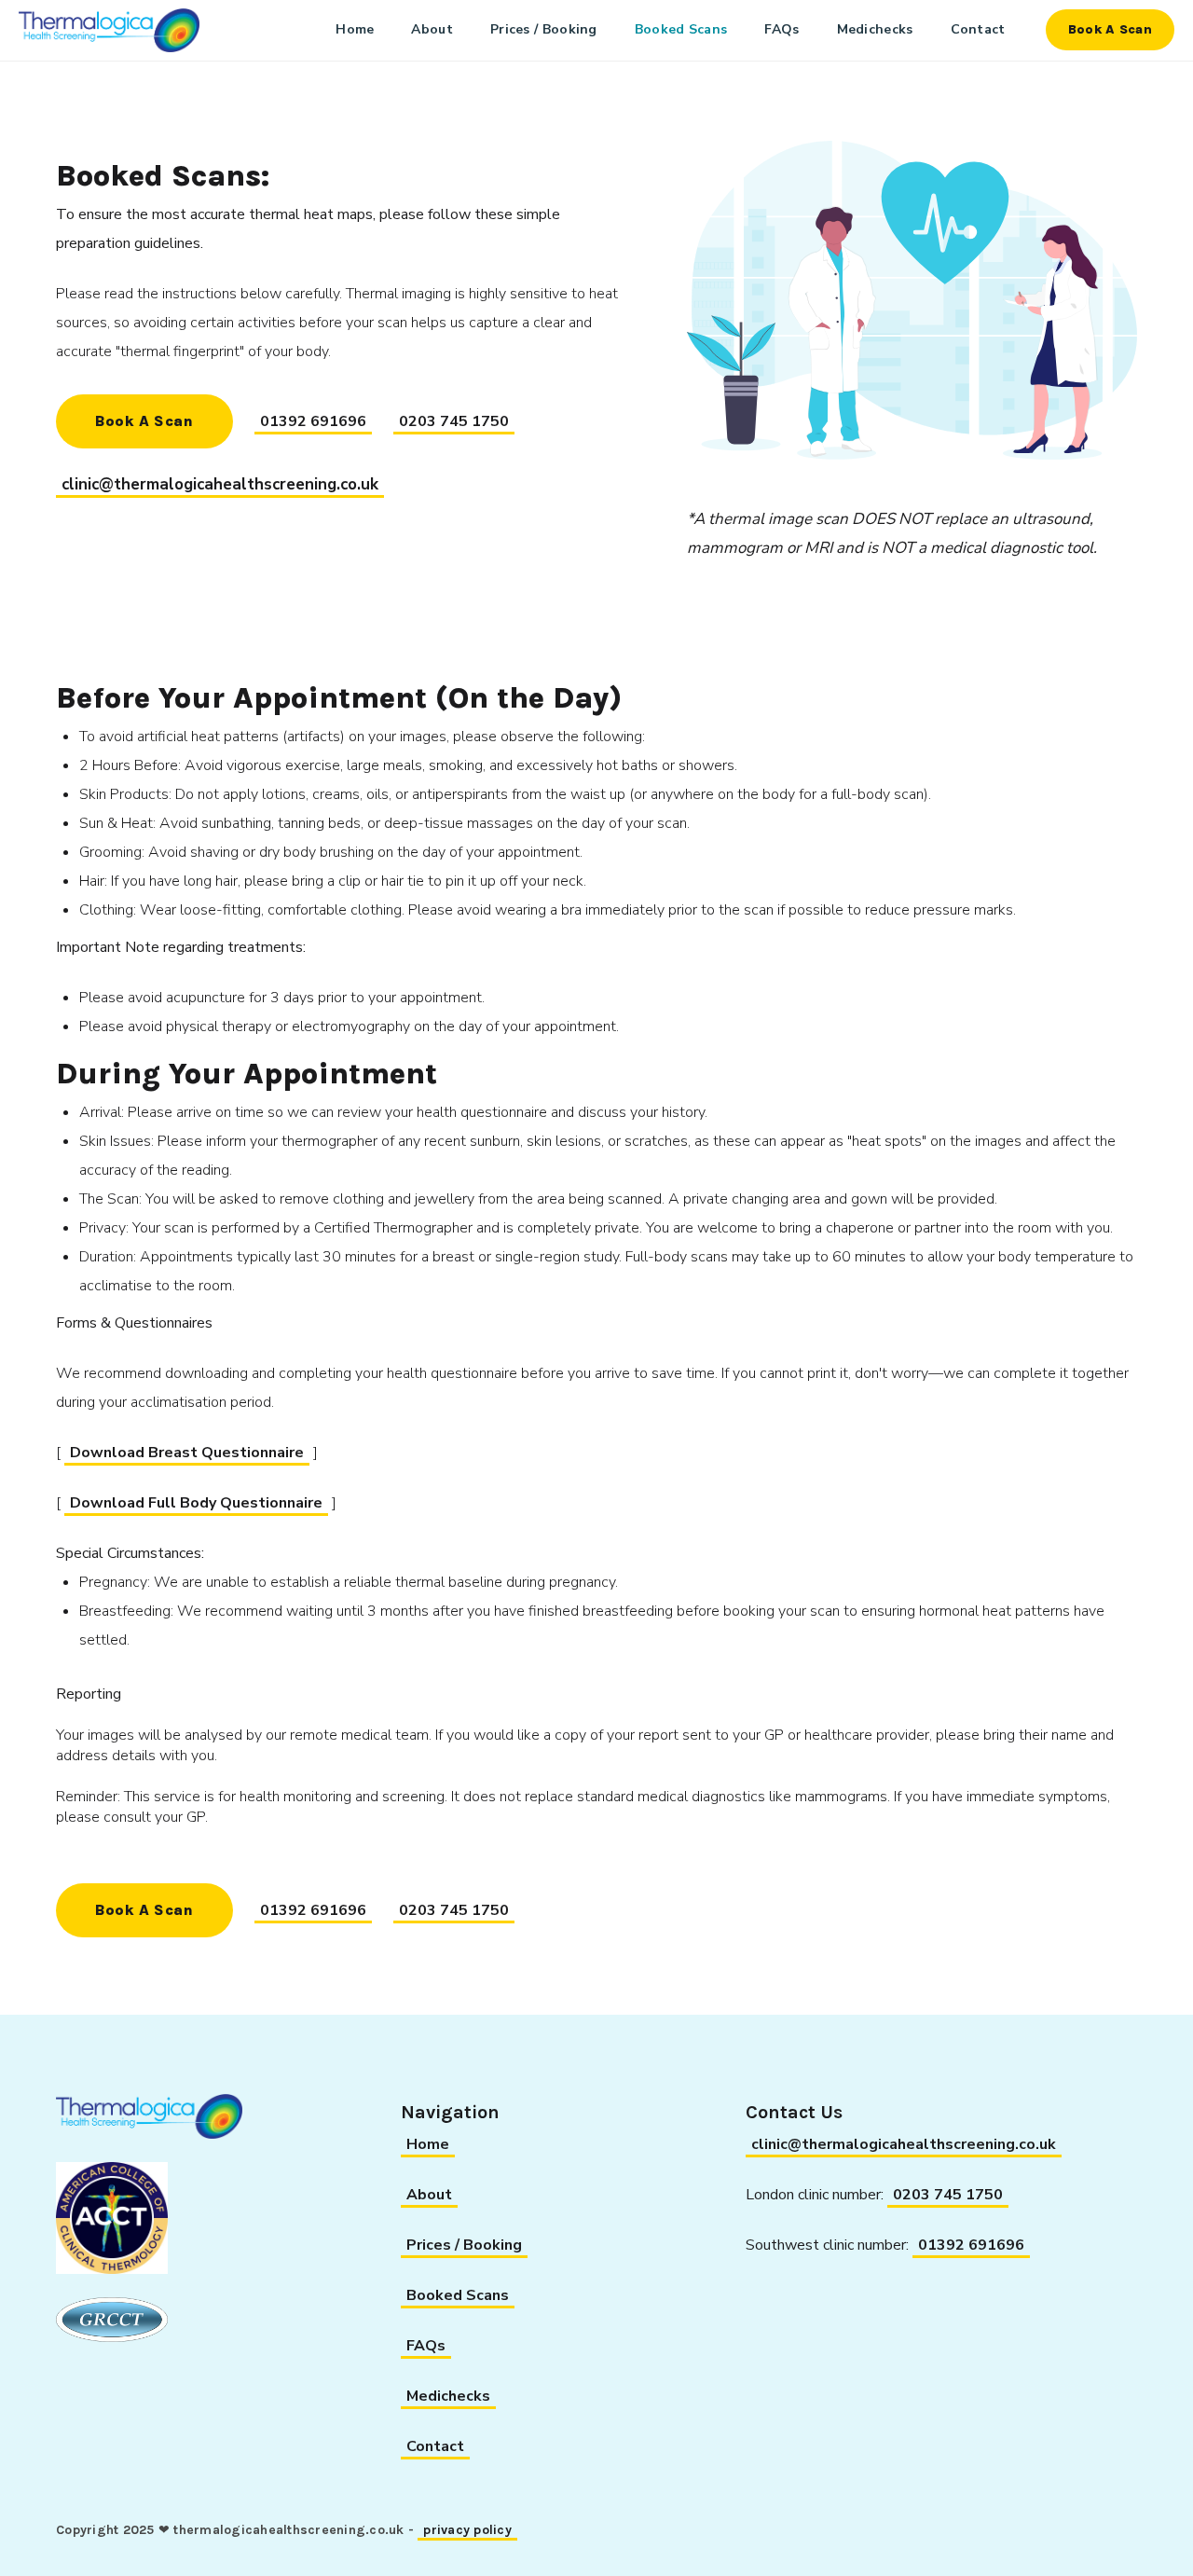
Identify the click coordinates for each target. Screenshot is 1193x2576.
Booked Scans (681, 29)
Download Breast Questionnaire (187, 1453)
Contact (978, 29)
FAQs (782, 29)
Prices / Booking (544, 29)
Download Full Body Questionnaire (196, 1503)
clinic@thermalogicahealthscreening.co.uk (220, 484)
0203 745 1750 (454, 421)
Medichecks (875, 29)
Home (355, 29)
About (432, 29)
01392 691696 (313, 421)
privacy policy (467, 2530)
